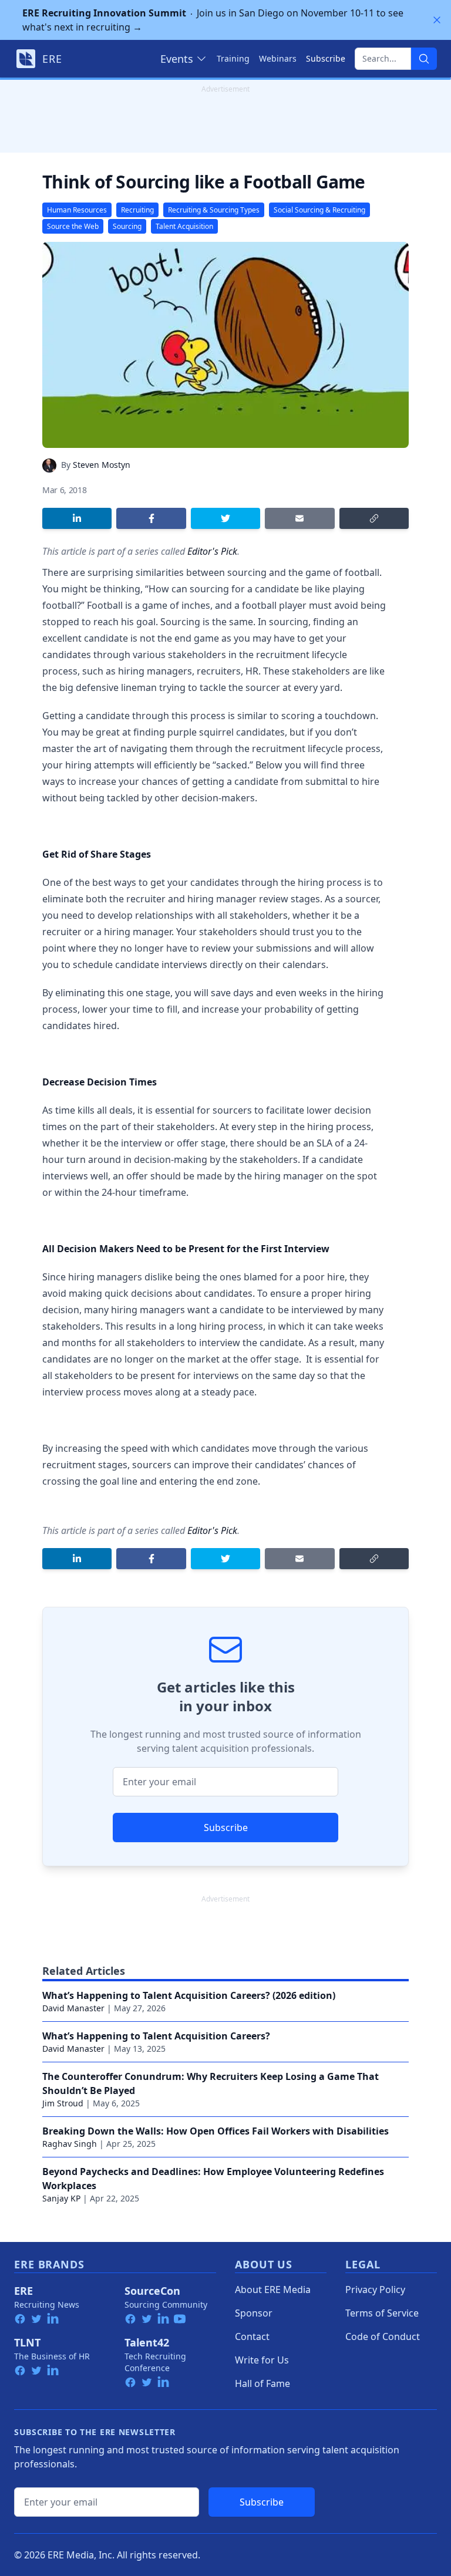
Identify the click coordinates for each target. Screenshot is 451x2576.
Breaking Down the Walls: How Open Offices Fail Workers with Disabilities (216, 2131)
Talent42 (147, 2342)
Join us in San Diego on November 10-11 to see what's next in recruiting (213, 20)
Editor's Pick (212, 551)
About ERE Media (273, 2290)
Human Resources (77, 210)
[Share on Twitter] (225, 518)
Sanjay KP (61, 2198)
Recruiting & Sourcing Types (214, 210)
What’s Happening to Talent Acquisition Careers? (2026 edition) (189, 1995)
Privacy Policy (375, 2290)
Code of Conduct (383, 2336)
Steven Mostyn (102, 465)
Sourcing (127, 226)
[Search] (424, 59)
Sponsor (254, 2313)
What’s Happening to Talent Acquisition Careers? (156, 2036)
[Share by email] (299, 518)
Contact (252, 2336)
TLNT (27, 2342)
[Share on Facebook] (151, 518)
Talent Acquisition (184, 226)
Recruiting (137, 210)
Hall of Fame (262, 2383)
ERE (23, 2291)
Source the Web (73, 226)
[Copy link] (374, 518)
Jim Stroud (63, 2103)
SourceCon (152, 2291)
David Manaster (73, 2008)
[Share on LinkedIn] (77, 518)
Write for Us (262, 2360)
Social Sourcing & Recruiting (319, 210)
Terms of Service (382, 2313)
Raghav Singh (70, 2144)
